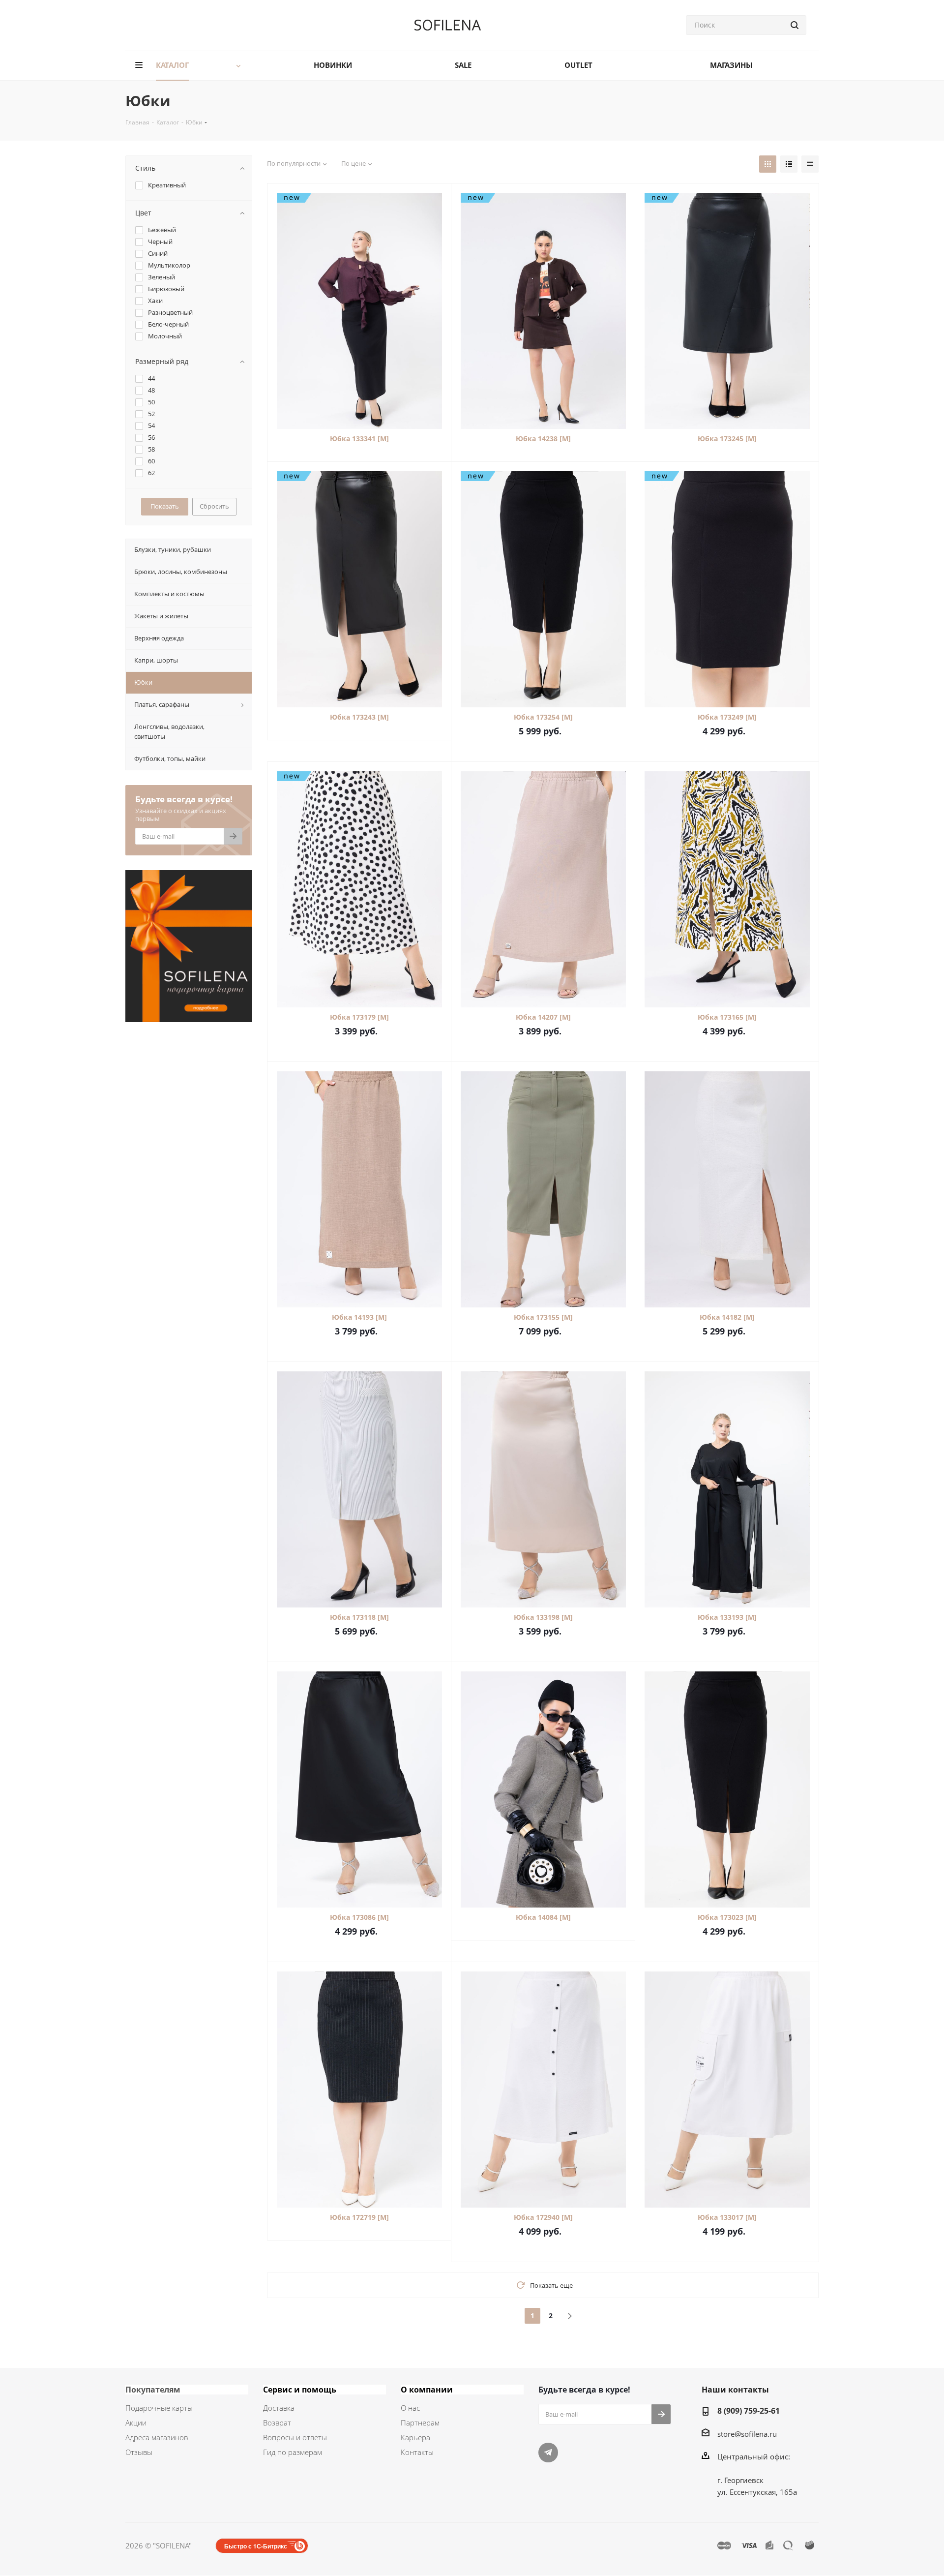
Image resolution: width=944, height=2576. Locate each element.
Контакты (417, 2452)
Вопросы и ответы (295, 2437)
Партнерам (420, 2423)
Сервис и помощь (300, 2390)
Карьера (415, 2437)
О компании (427, 2390)
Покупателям (153, 2390)
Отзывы (139, 2452)
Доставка (279, 2408)
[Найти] (795, 25)
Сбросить (214, 506)
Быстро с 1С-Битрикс (256, 2546)
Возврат (277, 2423)
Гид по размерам (293, 2452)
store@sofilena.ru (747, 2434)
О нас (410, 2408)
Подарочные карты (159, 2408)
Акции (136, 2423)
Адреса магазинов (157, 2437)
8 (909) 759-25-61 (749, 2411)
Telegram (548, 2453)
